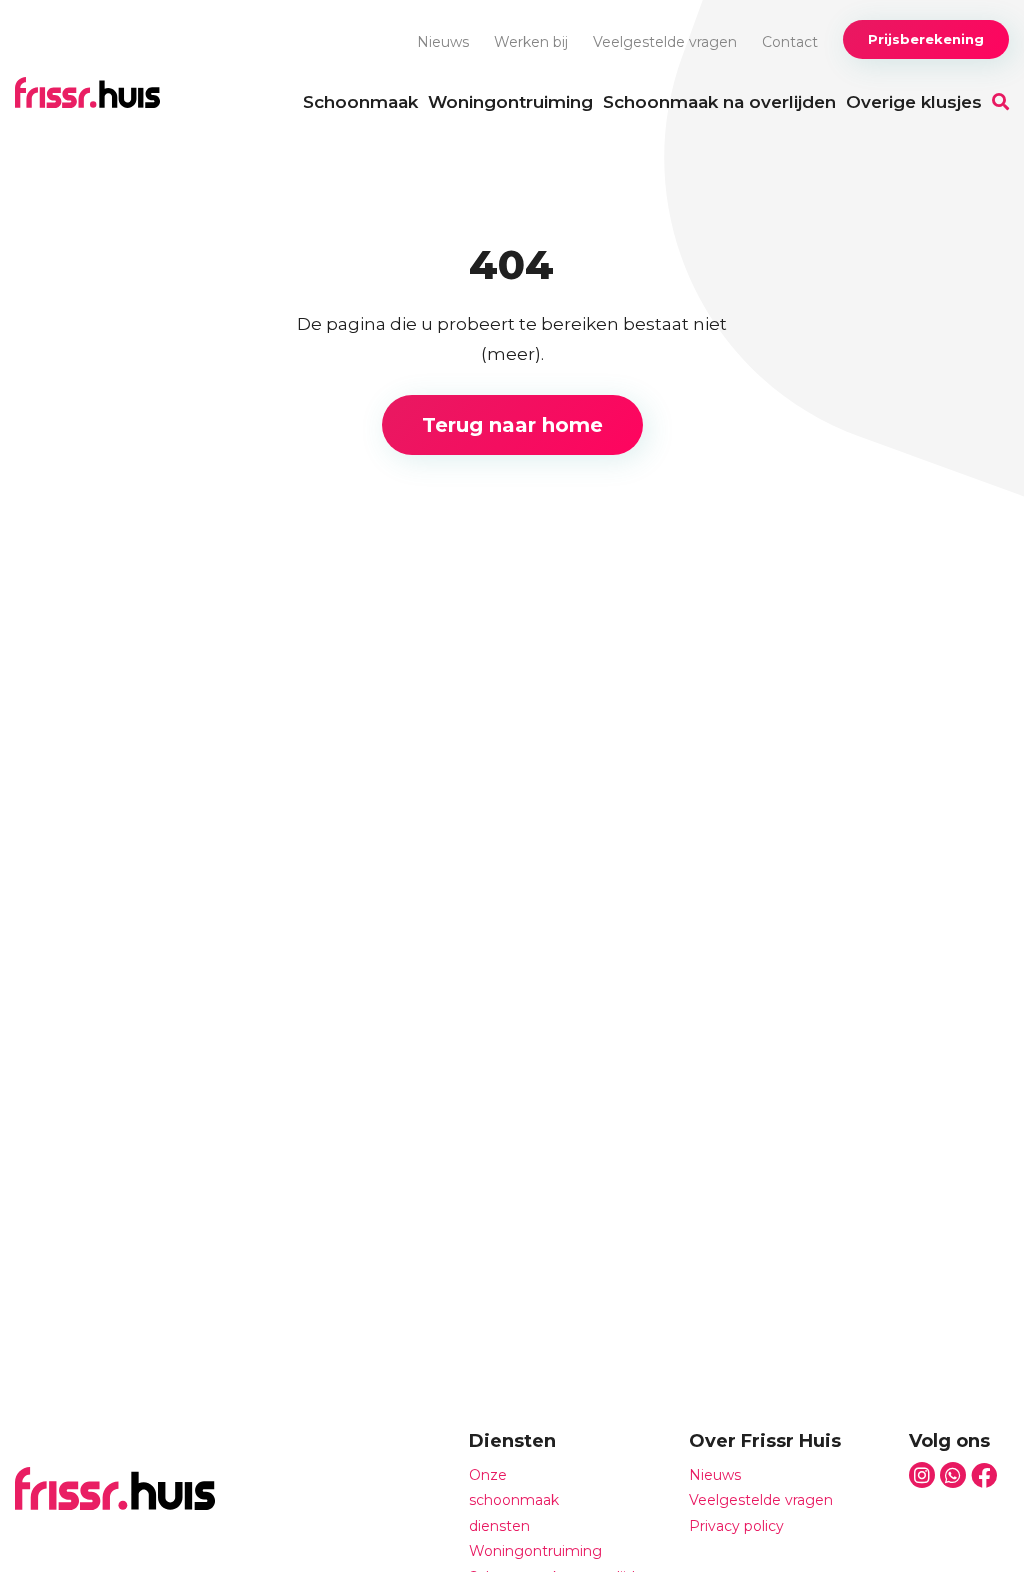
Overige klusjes (914, 102)
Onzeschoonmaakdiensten (514, 1500)
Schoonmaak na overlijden (719, 102)
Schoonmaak (360, 102)
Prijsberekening (926, 39)
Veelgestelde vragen (665, 42)
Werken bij (531, 42)
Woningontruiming (510, 102)
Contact (790, 42)
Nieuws (443, 42)
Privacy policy (736, 1526)
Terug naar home (512, 425)
